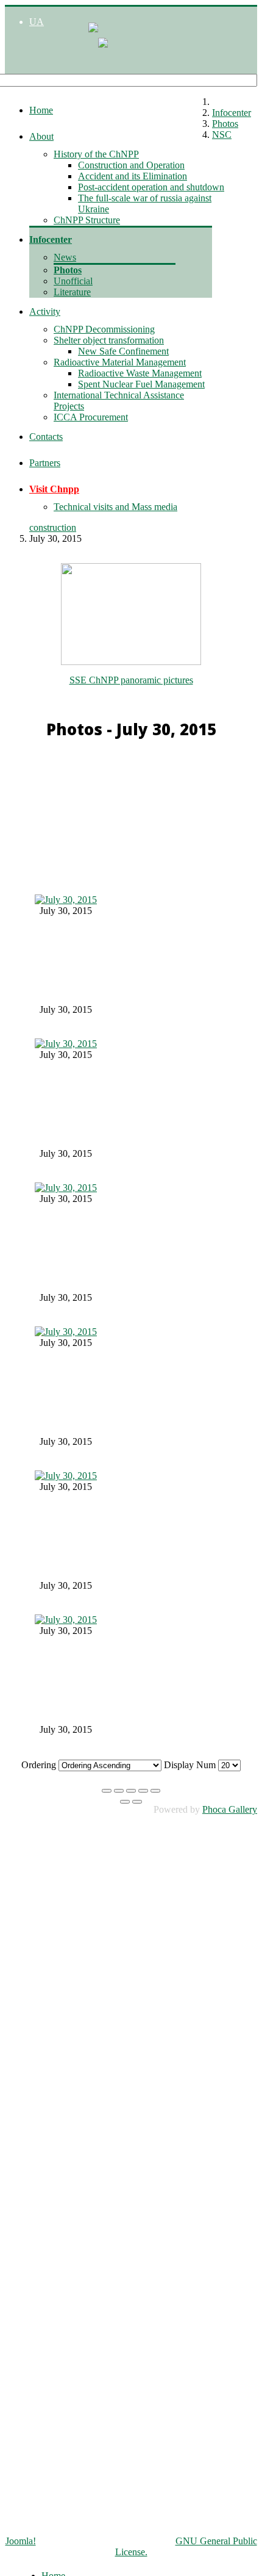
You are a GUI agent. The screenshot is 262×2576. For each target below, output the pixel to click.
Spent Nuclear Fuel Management (141, 384)
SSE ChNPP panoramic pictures (131, 680)
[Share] (119, 1791)
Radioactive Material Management (120, 362)
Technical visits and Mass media (115, 507)
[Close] (107, 1791)
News (65, 257)
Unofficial (73, 281)
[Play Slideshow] (155, 1791)
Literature (72, 292)
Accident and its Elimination (133, 176)
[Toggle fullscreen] (131, 1791)
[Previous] (125, 1802)
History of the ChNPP (96, 154)
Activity (45, 311)
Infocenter (51, 239)
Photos (68, 270)
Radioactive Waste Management (140, 373)
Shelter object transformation (109, 340)
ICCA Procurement (91, 417)
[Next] (137, 1802)
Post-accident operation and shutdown (151, 187)
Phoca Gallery (230, 1809)
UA (37, 22)
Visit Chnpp (54, 489)
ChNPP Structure (87, 220)
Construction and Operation (131, 165)
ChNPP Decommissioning (104, 329)
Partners (45, 463)
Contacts (46, 437)
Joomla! (21, 2541)
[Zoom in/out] (143, 1791)
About (41, 136)
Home (41, 110)
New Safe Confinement (123, 351)
